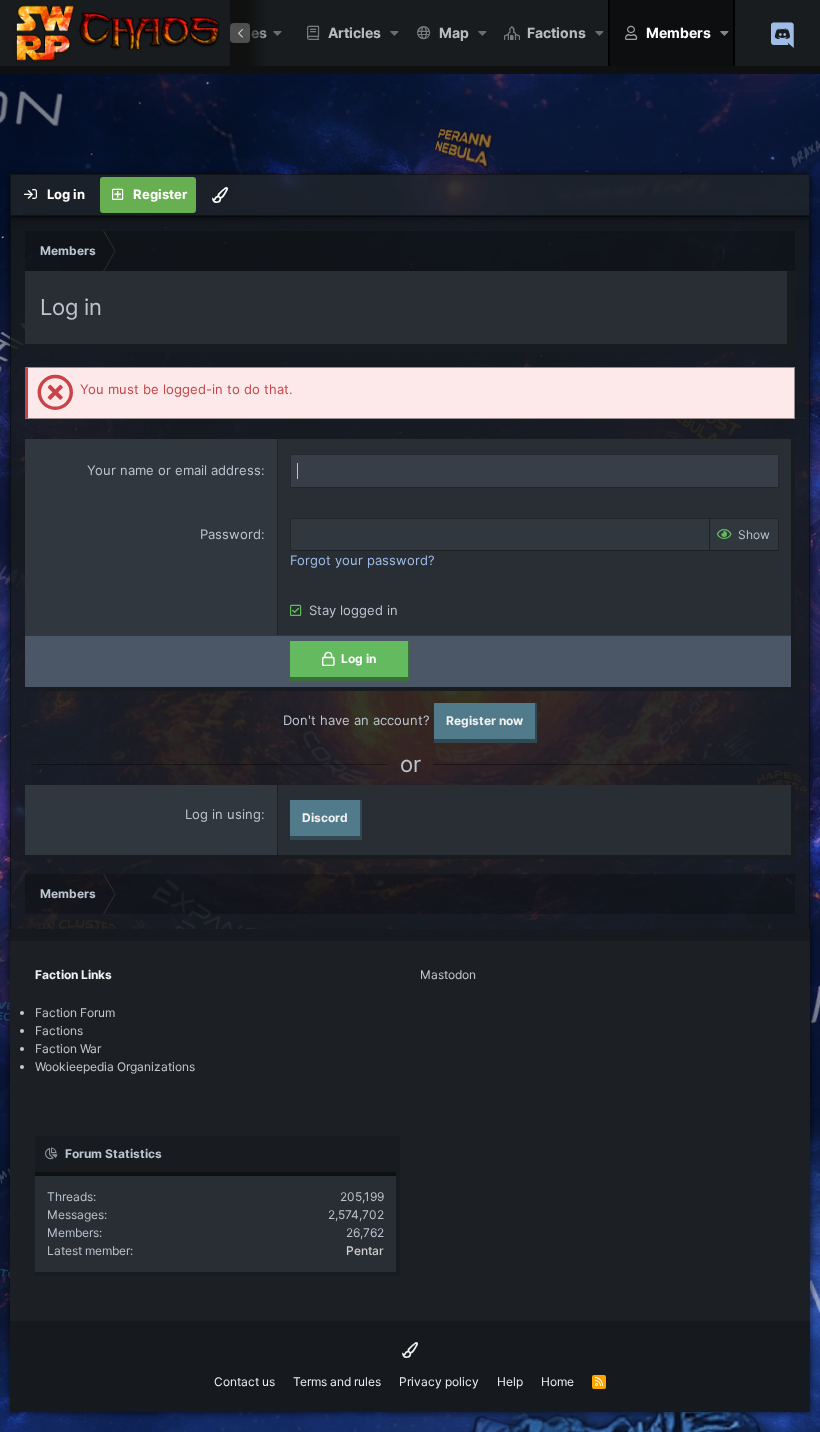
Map (454, 32)
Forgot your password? (362, 560)
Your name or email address (174, 470)
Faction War (68, 1048)
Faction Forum (75, 1012)
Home (557, 1381)
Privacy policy (439, 1381)
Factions (556, 32)
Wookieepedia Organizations (115, 1066)
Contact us (244, 1381)
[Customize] (220, 195)
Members (678, 32)
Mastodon (448, 974)
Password (230, 534)
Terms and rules (337, 1381)
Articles (354, 32)
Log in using (223, 814)
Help (510, 1381)
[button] (394, 33)
